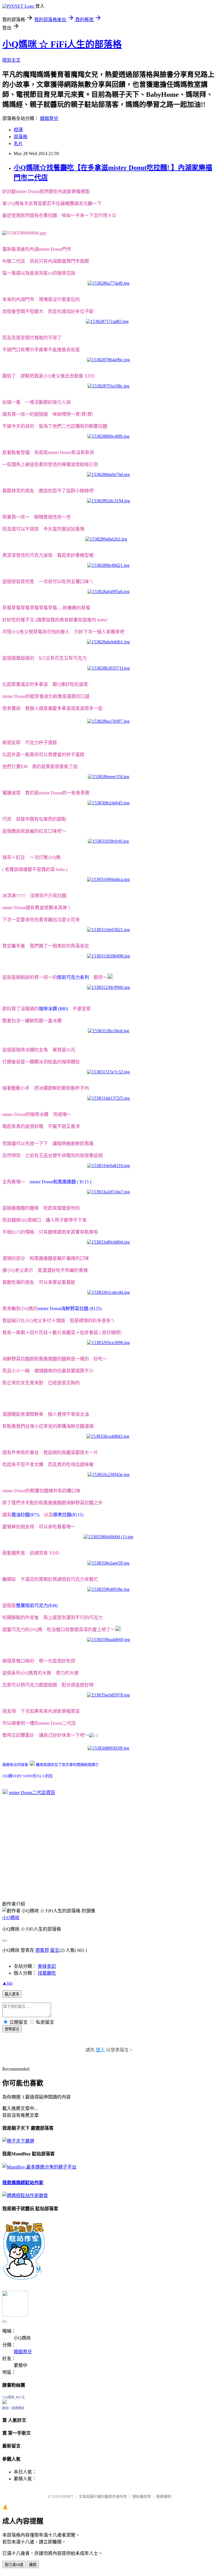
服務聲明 (164, 2496)
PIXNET (67, 2496)
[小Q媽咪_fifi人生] (5, 2403)
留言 (55, 1950)
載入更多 (12, 1994)
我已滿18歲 (14, 2565)
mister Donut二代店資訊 (32, 1793)
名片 (18, 143)
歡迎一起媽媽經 (13, 2408)
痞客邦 (42, 1950)
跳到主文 (11, 60)
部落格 (21, 137)
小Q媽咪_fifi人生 (14, 2397)
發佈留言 (12, 2029)
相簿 (18, 130)
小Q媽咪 (11, 1918)
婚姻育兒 (49, 118)
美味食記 (47, 1966)
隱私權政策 (142, 2496)
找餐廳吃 (47, 1973)
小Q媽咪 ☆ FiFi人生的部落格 (62, 44)
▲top (7, 1983)
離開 (33, 2565)
